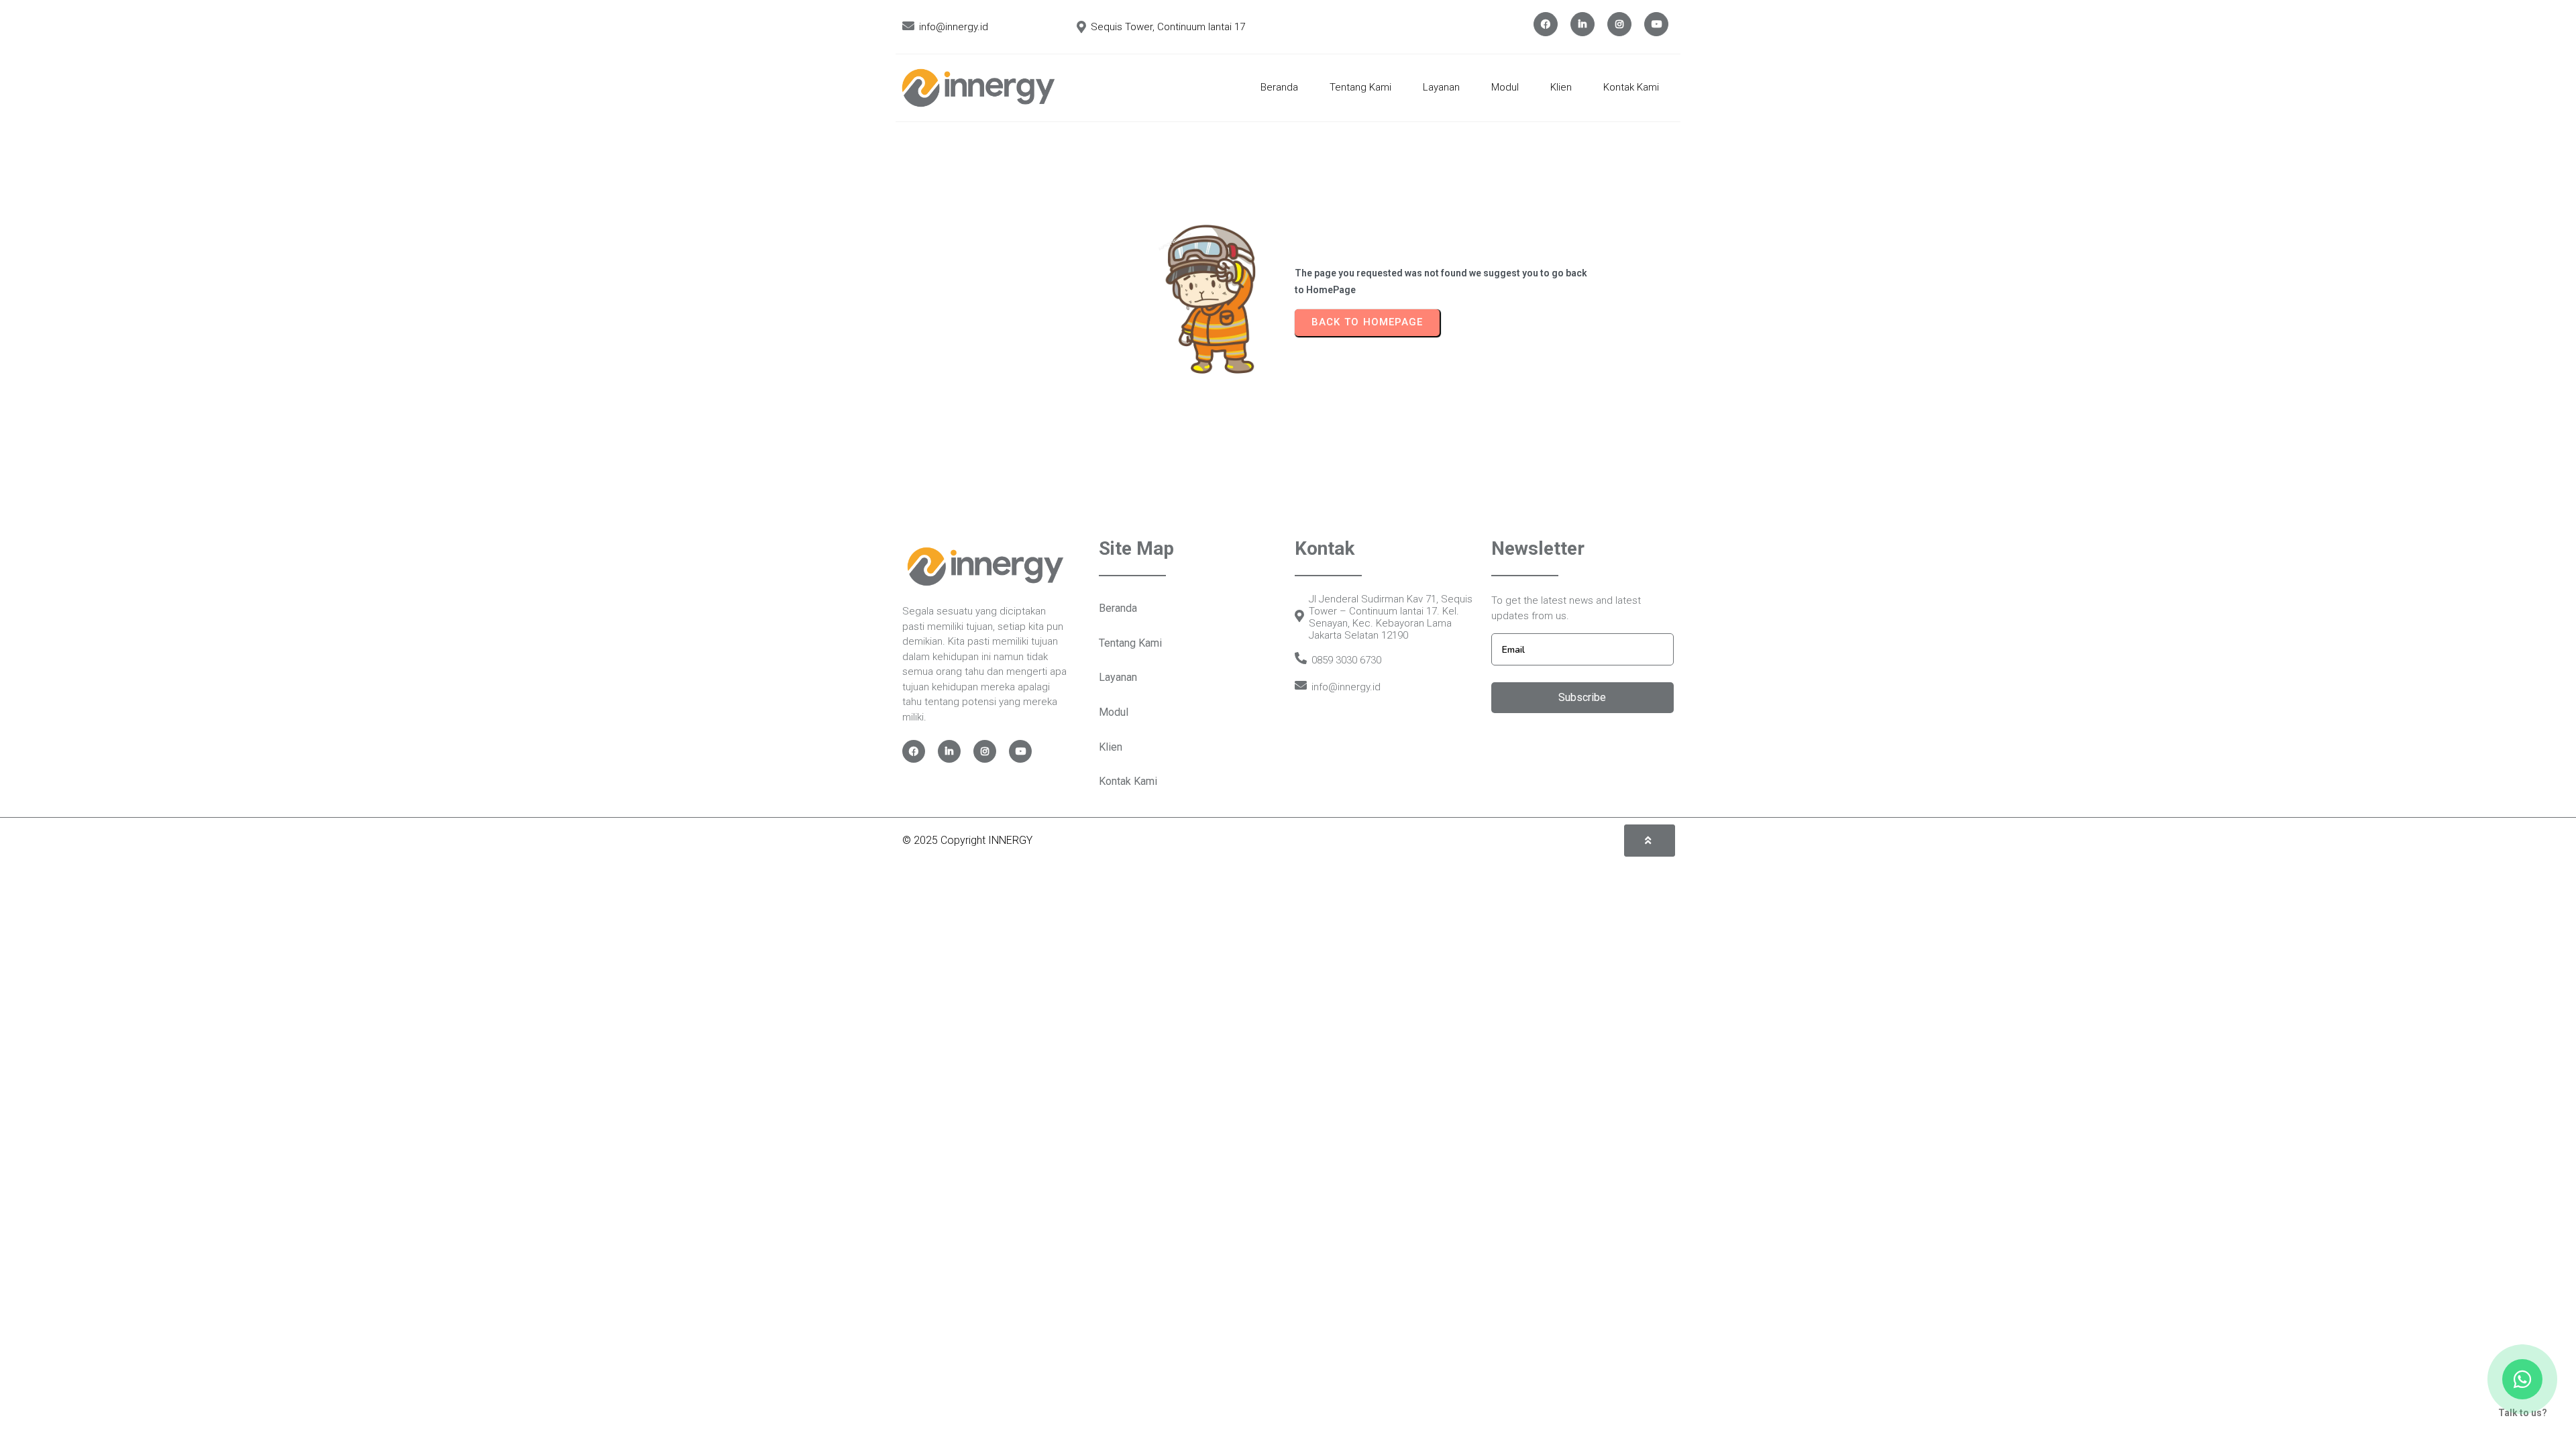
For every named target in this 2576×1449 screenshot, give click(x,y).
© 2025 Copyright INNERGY (967, 840)
